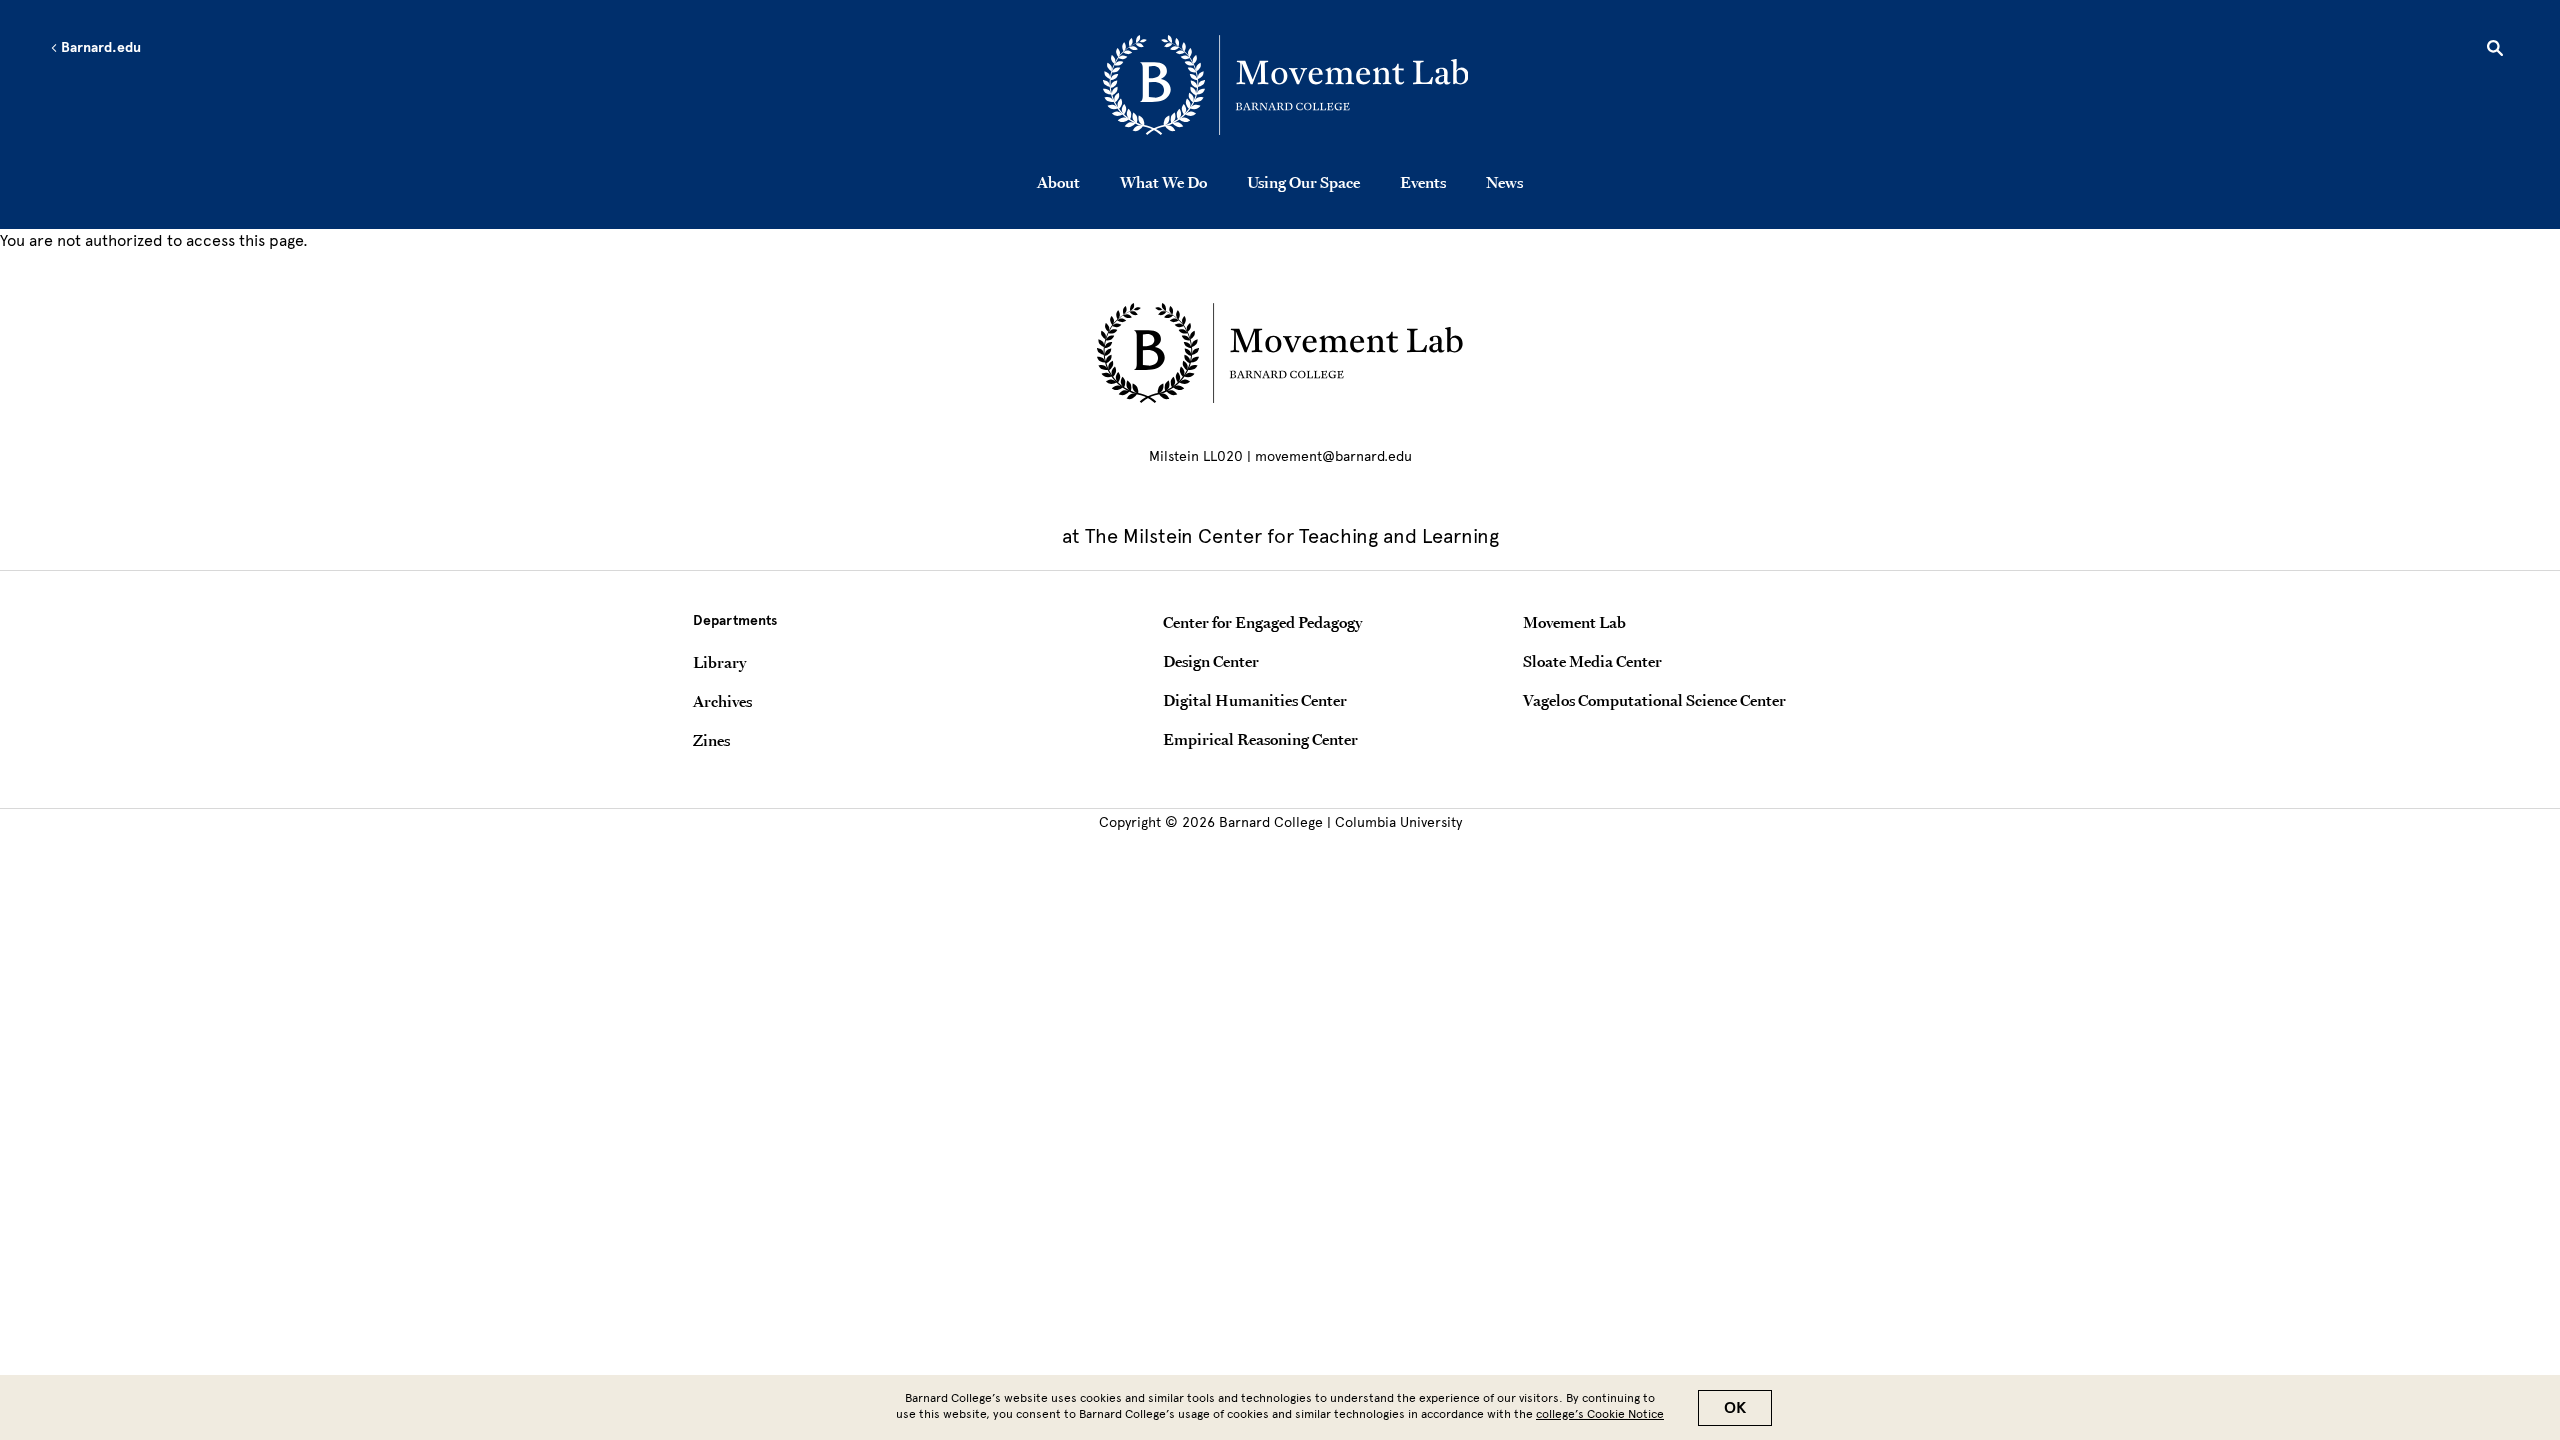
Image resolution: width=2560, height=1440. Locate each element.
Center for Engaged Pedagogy (1262, 622)
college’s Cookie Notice (1600, 1414)
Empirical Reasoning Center (1260, 739)
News (1504, 182)
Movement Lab (1574, 622)
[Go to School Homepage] (1286, 85)
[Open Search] (2495, 51)
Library (719, 662)
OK (1735, 1408)
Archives (722, 701)
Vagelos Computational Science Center (1654, 700)
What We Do (1163, 182)
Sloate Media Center (1592, 661)
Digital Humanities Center (1255, 700)
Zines (711, 740)
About (1058, 182)
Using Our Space (1303, 182)
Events (1423, 182)
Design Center (1211, 661)
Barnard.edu (99, 48)
